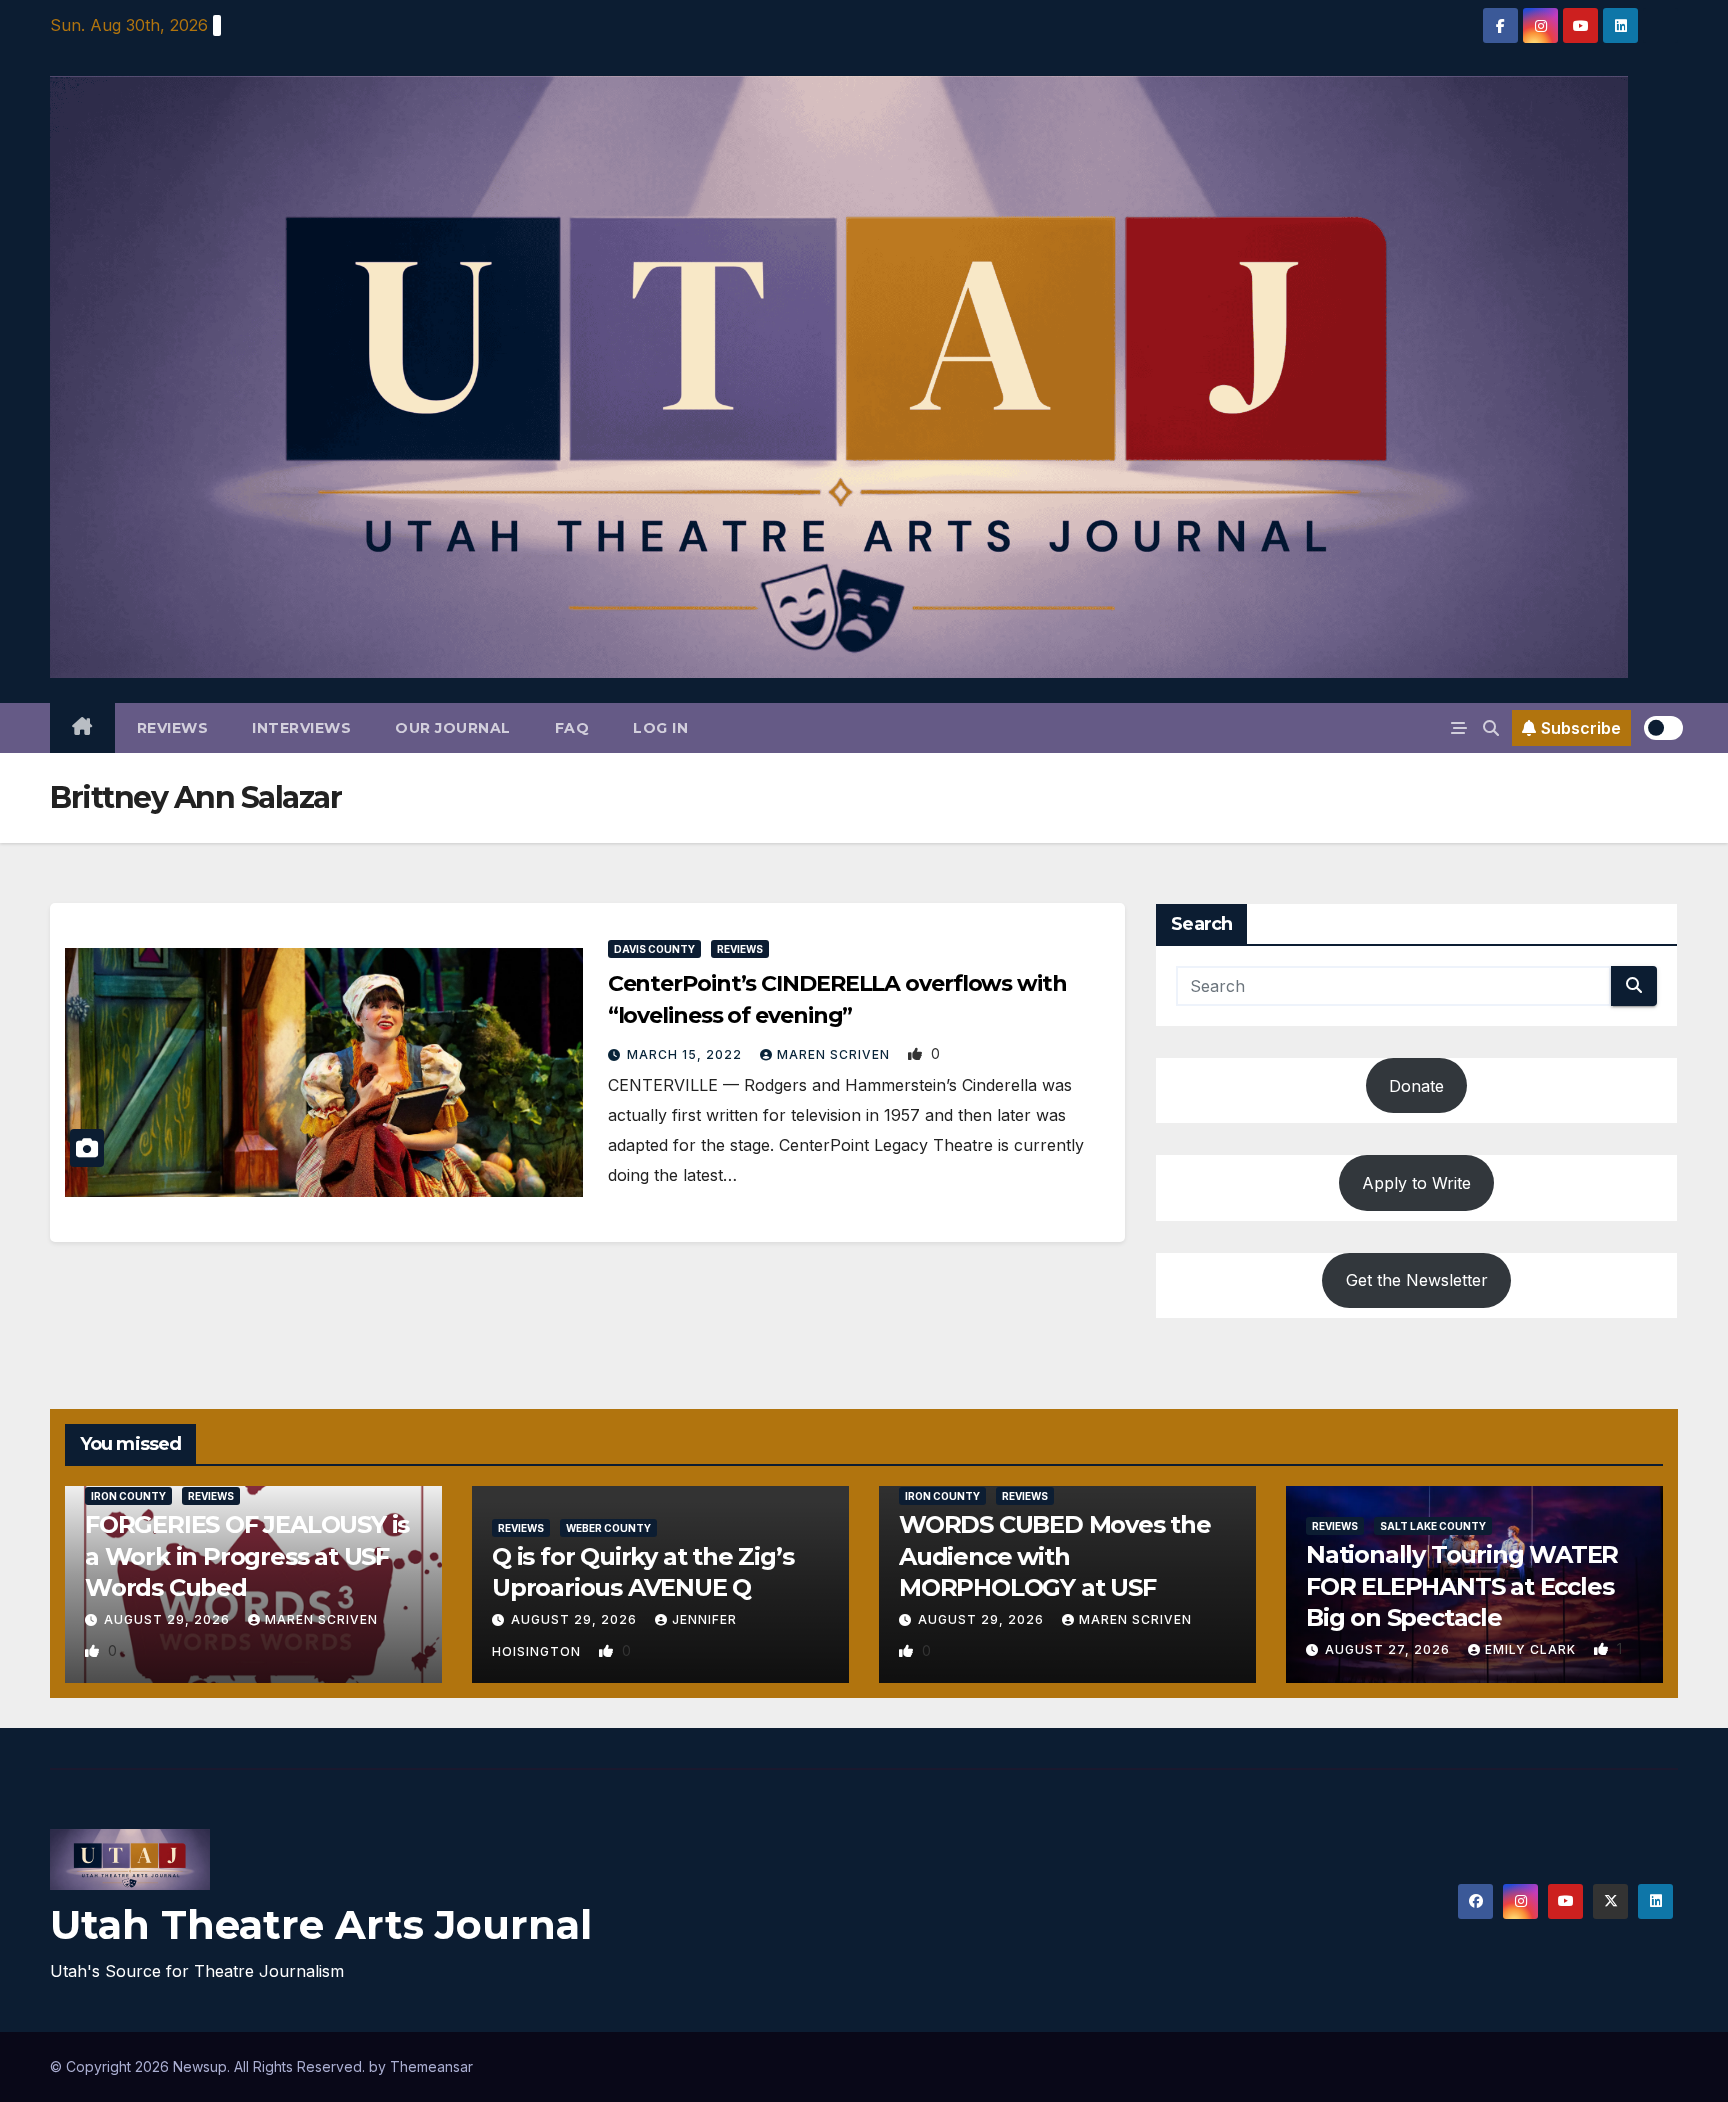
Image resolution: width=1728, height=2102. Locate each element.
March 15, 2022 (686, 1054)
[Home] (82, 728)
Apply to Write (1416, 1183)
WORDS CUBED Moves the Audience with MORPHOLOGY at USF (1055, 1555)
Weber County (608, 1528)
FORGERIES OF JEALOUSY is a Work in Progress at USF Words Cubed (247, 1555)
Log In (660, 728)
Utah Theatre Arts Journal (321, 1924)
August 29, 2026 (169, 1619)
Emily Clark (1532, 1649)
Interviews (301, 728)
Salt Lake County (1433, 1526)
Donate (1416, 1086)
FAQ (572, 728)
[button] (1491, 728)
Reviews (173, 728)
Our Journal (453, 728)
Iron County (128, 1496)
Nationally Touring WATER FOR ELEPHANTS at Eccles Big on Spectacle (1462, 1585)
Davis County (654, 949)
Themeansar (431, 2066)
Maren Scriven (835, 1054)
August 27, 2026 (1389, 1649)
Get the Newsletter (1417, 1280)
